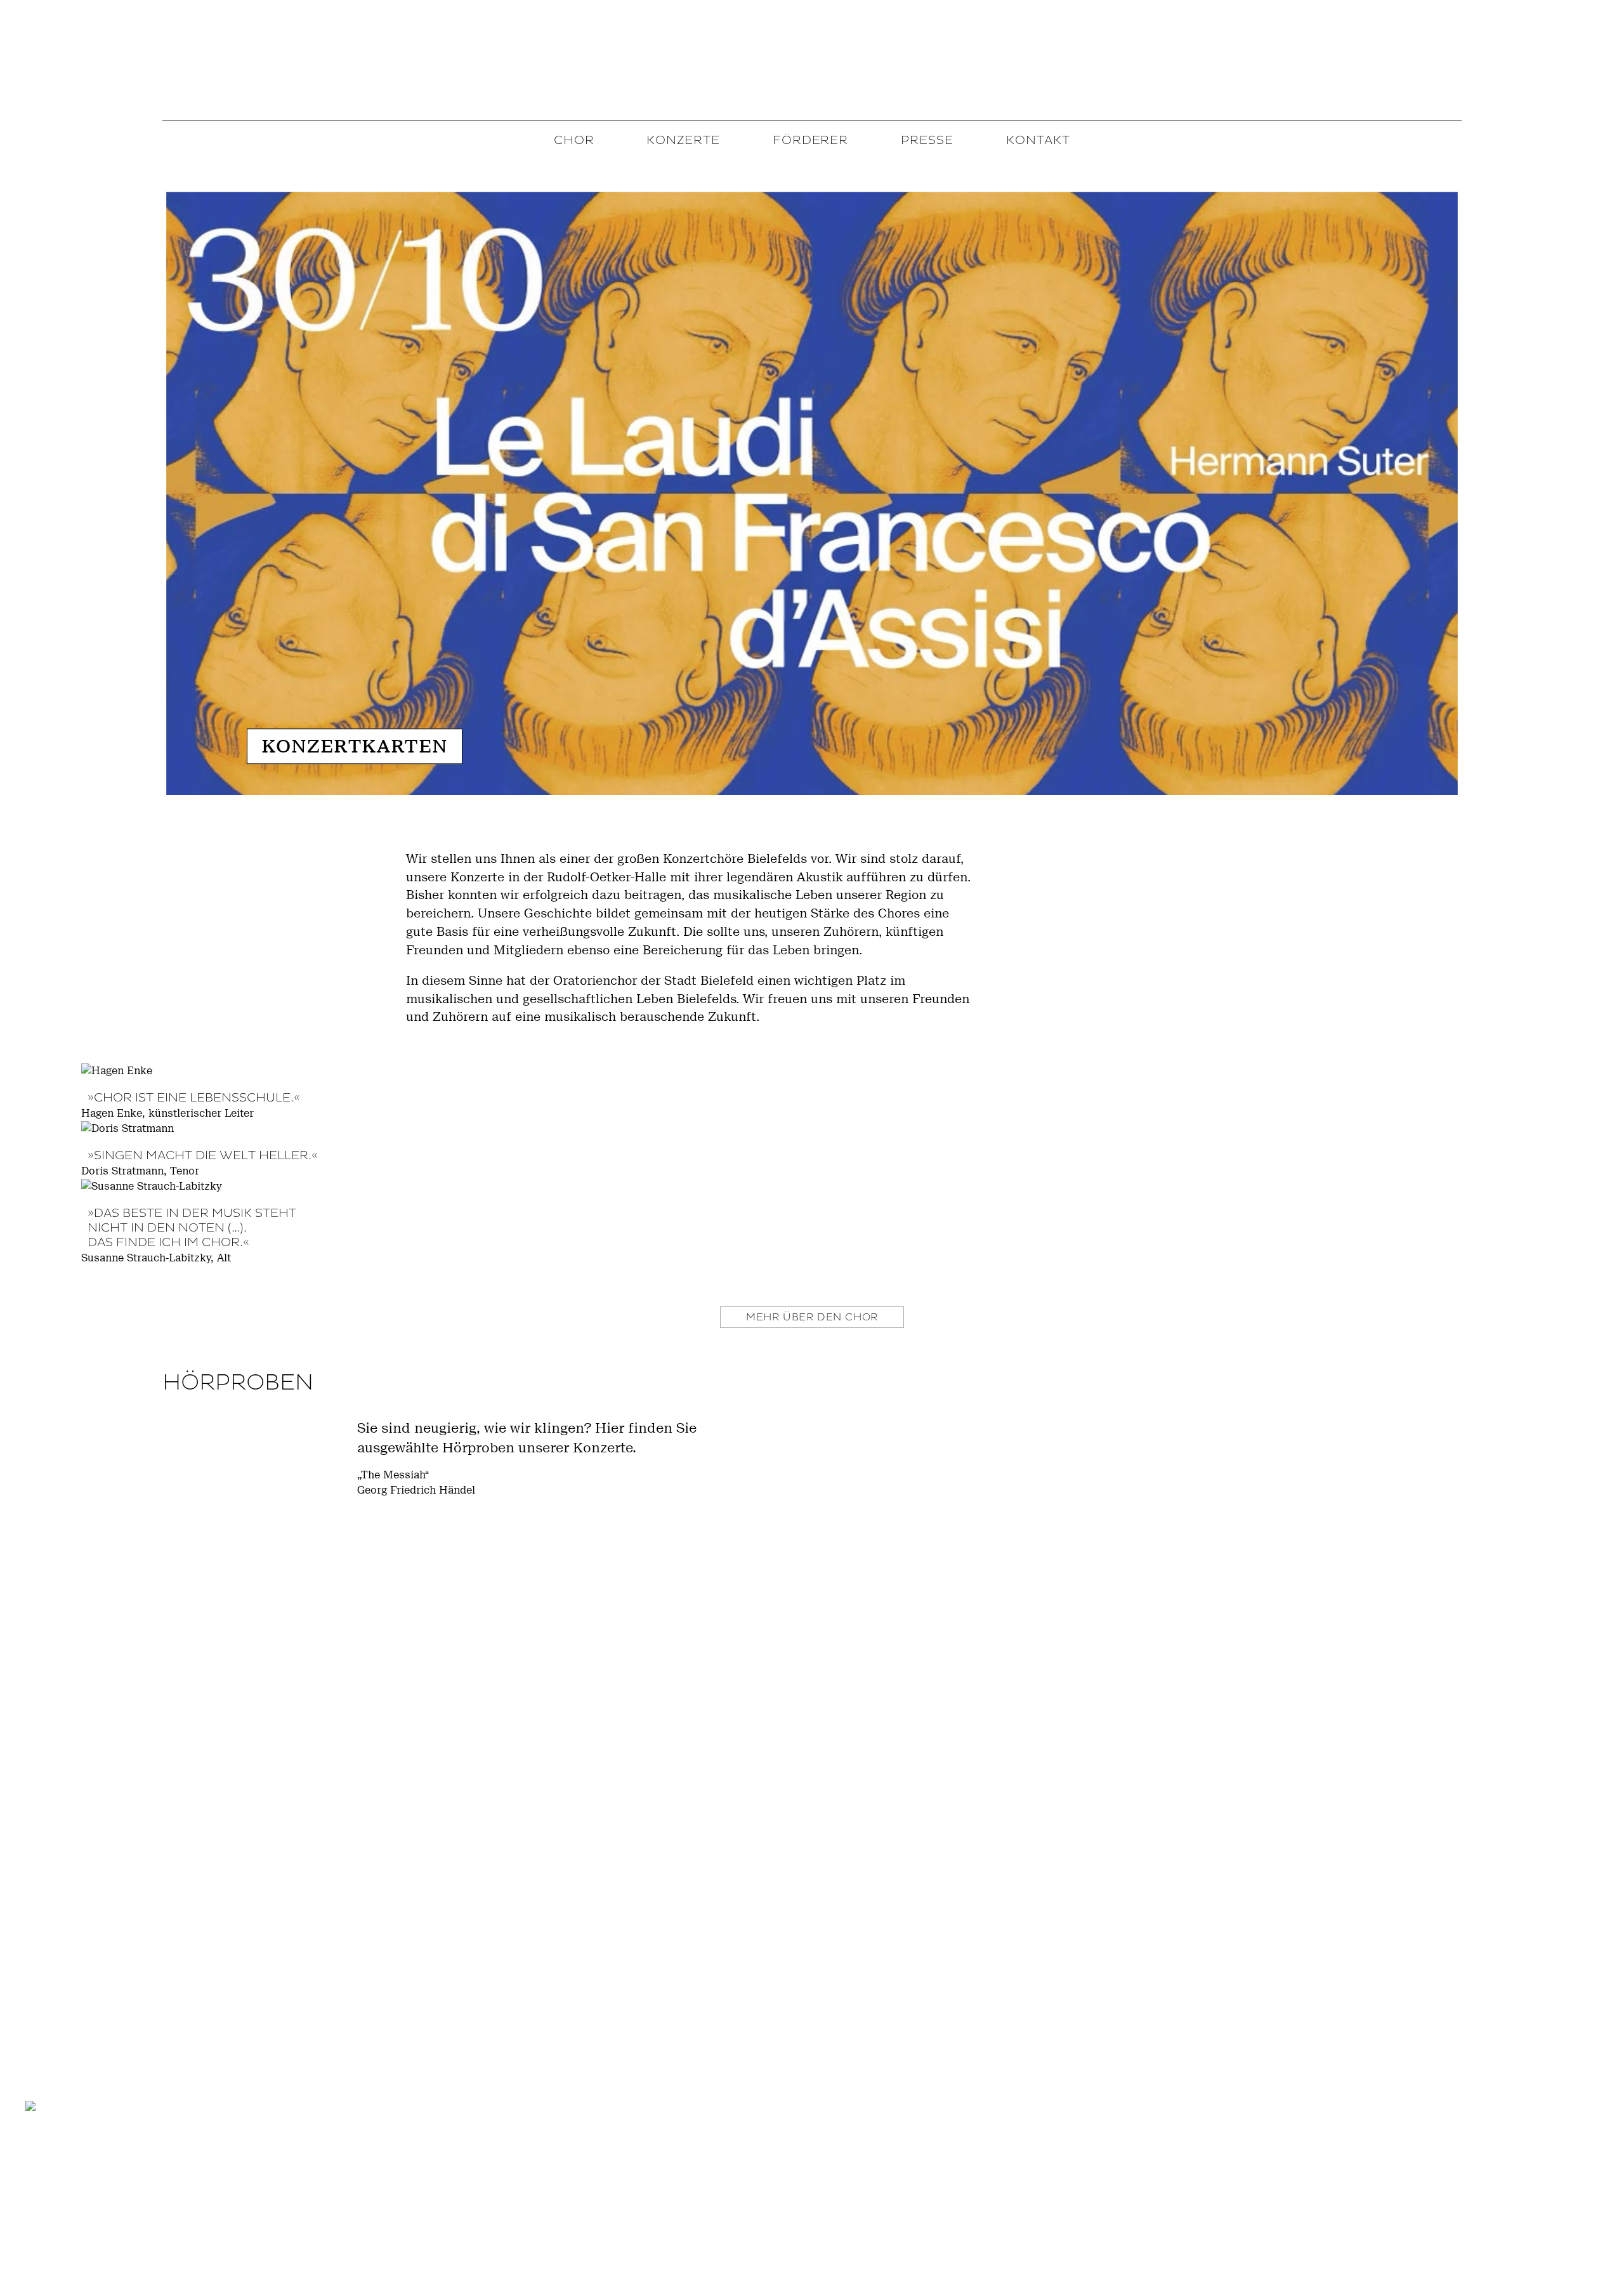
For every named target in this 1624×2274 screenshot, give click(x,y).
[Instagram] (72, 2196)
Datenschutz (1560, 2226)
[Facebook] (37, 2196)
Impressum (1466, 2226)
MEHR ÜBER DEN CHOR (812, 1317)
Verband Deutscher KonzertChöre (75, 2214)
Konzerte (683, 140)
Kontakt (1038, 140)
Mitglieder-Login (1549, 2204)
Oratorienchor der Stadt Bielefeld (812, 59)
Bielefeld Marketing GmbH (178, 2214)
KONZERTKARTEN (354, 747)
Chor (574, 140)
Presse (927, 140)
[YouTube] (106, 2196)
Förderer (811, 140)
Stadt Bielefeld (194, 2254)
